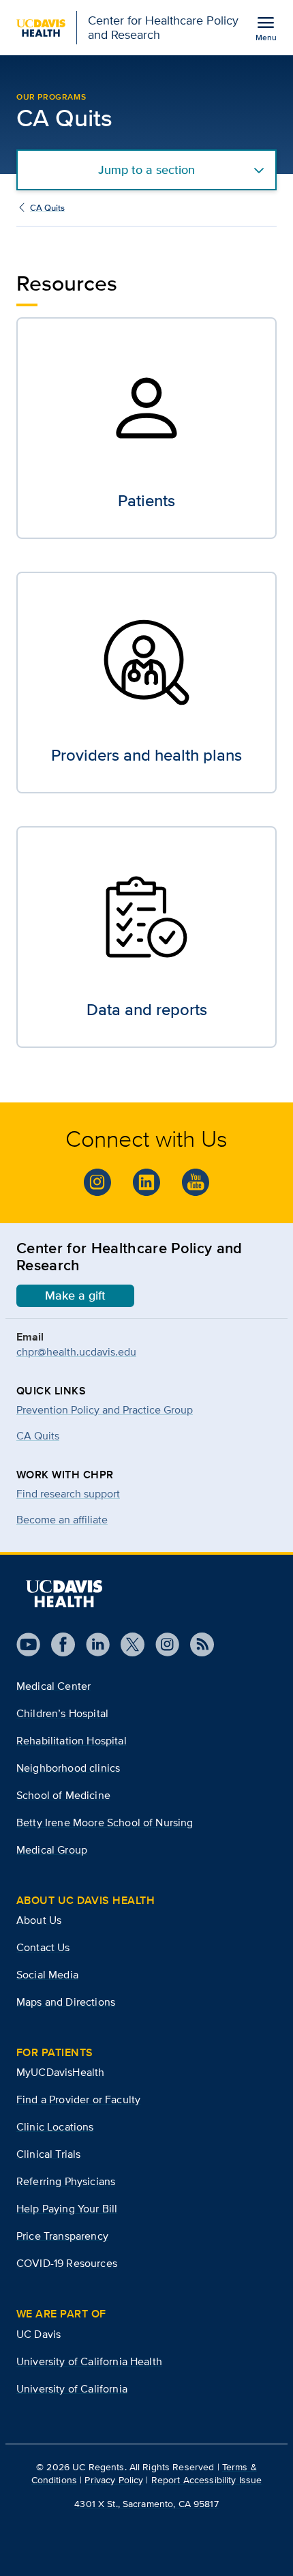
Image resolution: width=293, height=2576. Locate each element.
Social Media (47, 1975)
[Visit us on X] (127, 1644)
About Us (39, 1920)
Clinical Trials (48, 2154)
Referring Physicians (66, 2181)
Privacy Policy (114, 2480)
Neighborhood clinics (68, 1768)
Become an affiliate (62, 1520)
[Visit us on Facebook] (58, 1644)
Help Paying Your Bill (67, 2209)
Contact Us (43, 1947)
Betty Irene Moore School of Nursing (105, 1823)
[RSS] (197, 1644)
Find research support (68, 1494)
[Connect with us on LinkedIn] (146, 1182)
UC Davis (38, 2334)
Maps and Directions (66, 2002)
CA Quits (47, 208)
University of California (72, 2389)
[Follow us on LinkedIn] (92, 1644)
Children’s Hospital (62, 1713)
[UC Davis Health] (64, 1594)
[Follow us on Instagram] (97, 1182)
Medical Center (53, 1686)
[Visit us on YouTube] (28, 1644)
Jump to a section (146, 170)
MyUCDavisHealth (60, 2072)
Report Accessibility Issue (207, 2480)
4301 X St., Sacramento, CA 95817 (146, 2504)
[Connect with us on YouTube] (196, 1182)
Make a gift (75, 1296)
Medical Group (52, 1850)
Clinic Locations (55, 2127)
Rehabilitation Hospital (72, 1741)
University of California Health (89, 2361)
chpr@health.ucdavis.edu (76, 1352)
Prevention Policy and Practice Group (105, 1410)
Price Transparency (62, 2236)
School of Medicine (63, 1795)
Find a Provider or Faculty (78, 2099)
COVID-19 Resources (67, 2263)
